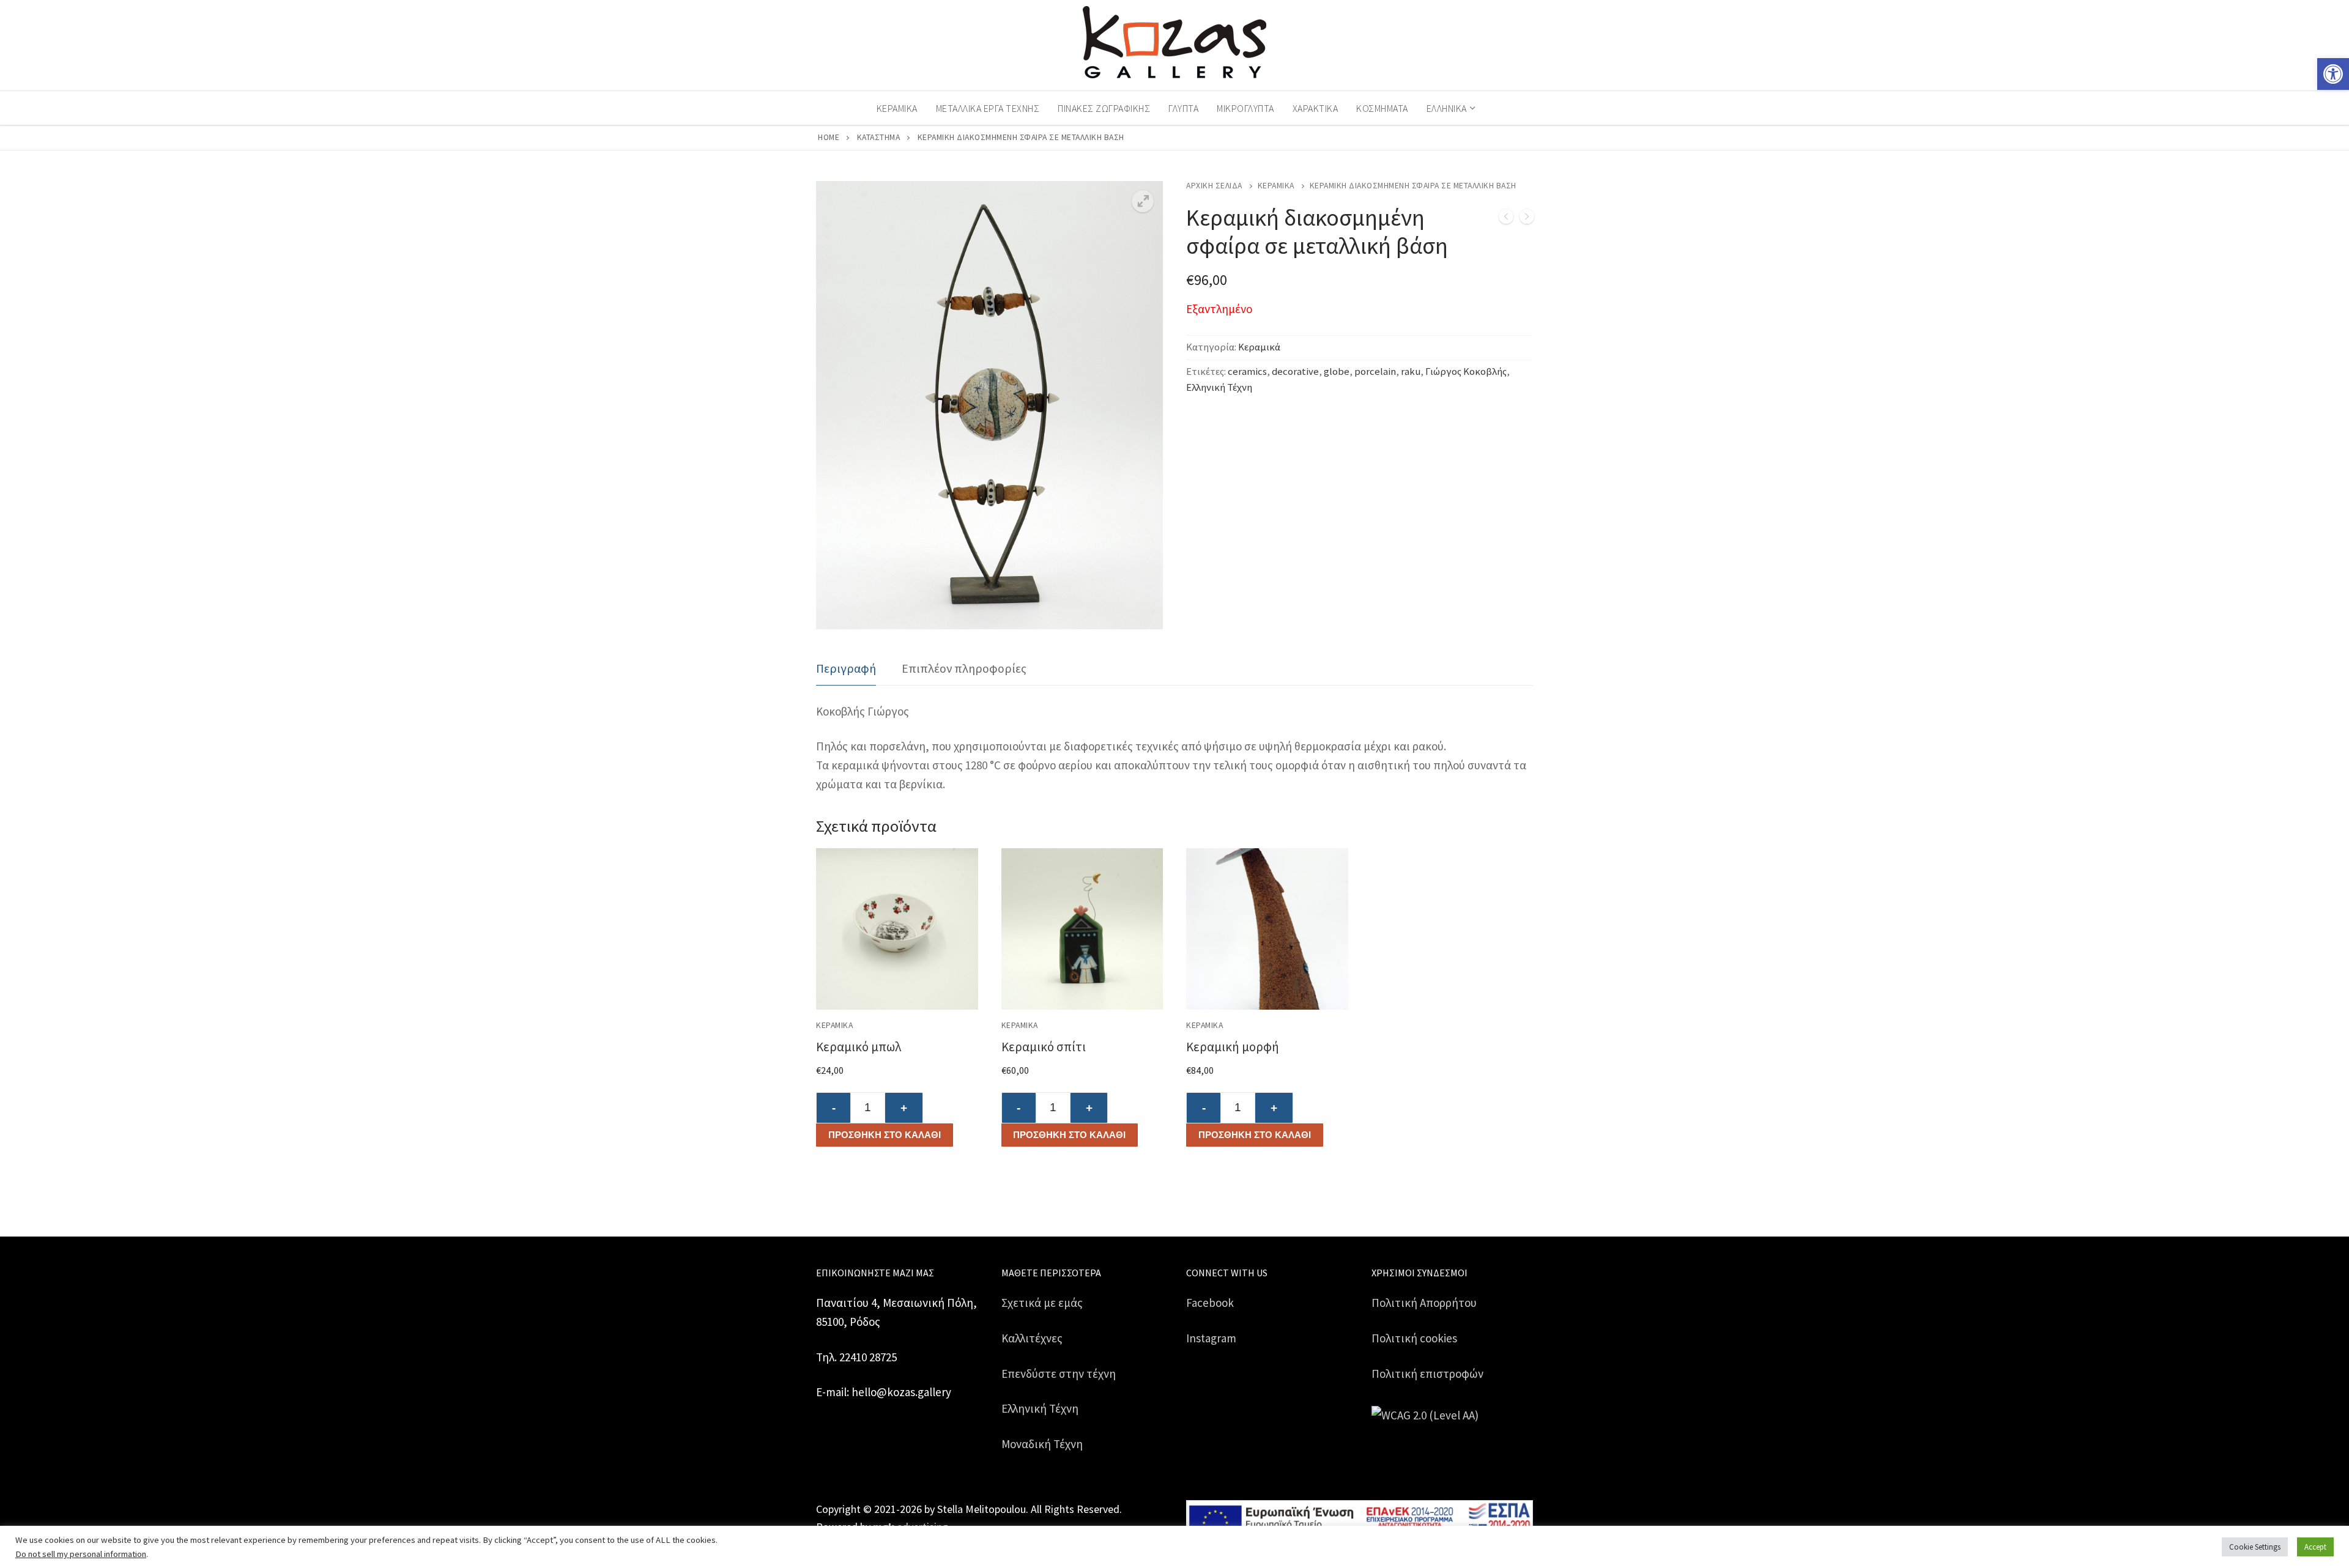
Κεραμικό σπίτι (1044, 1047)
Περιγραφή (846, 668)
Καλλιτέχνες (1032, 1338)
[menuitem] (1450, 108)
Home (829, 137)
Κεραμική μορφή (1233, 1047)
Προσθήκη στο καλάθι (885, 1135)
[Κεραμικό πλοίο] (1527, 219)
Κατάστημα (879, 137)
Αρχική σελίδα (1214, 186)
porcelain (1375, 372)
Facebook (1210, 1303)
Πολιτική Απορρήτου (1424, 1303)
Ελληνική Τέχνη (1219, 387)
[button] (2333, 74)
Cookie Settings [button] (2255, 1547)
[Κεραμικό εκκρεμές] (1506, 219)
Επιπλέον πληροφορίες (964, 668)
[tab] (846, 669)
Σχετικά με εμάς (1042, 1303)
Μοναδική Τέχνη (1042, 1444)
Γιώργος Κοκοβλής (1466, 372)
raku (1411, 372)
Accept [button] (2315, 1547)
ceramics (1247, 372)
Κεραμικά (1276, 186)
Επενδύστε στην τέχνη (1059, 1374)
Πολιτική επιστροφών (1427, 1374)
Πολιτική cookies (1414, 1338)
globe (1337, 372)
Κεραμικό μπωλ (859, 1047)
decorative (1295, 372)
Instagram (1211, 1338)
